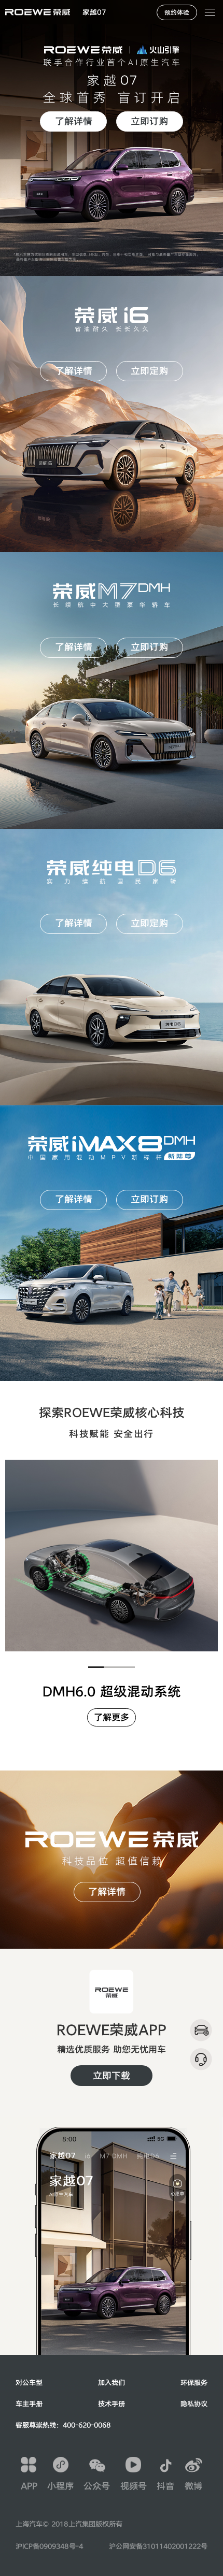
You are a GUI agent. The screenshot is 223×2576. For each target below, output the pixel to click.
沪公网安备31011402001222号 (158, 2546)
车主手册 (29, 2404)
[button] (94, 12)
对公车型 (29, 2383)
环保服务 (194, 2383)
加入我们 (112, 2383)
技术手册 (112, 2404)
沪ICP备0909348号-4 (49, 2546)
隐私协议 (194, 2404)
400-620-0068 (87, 2425)
